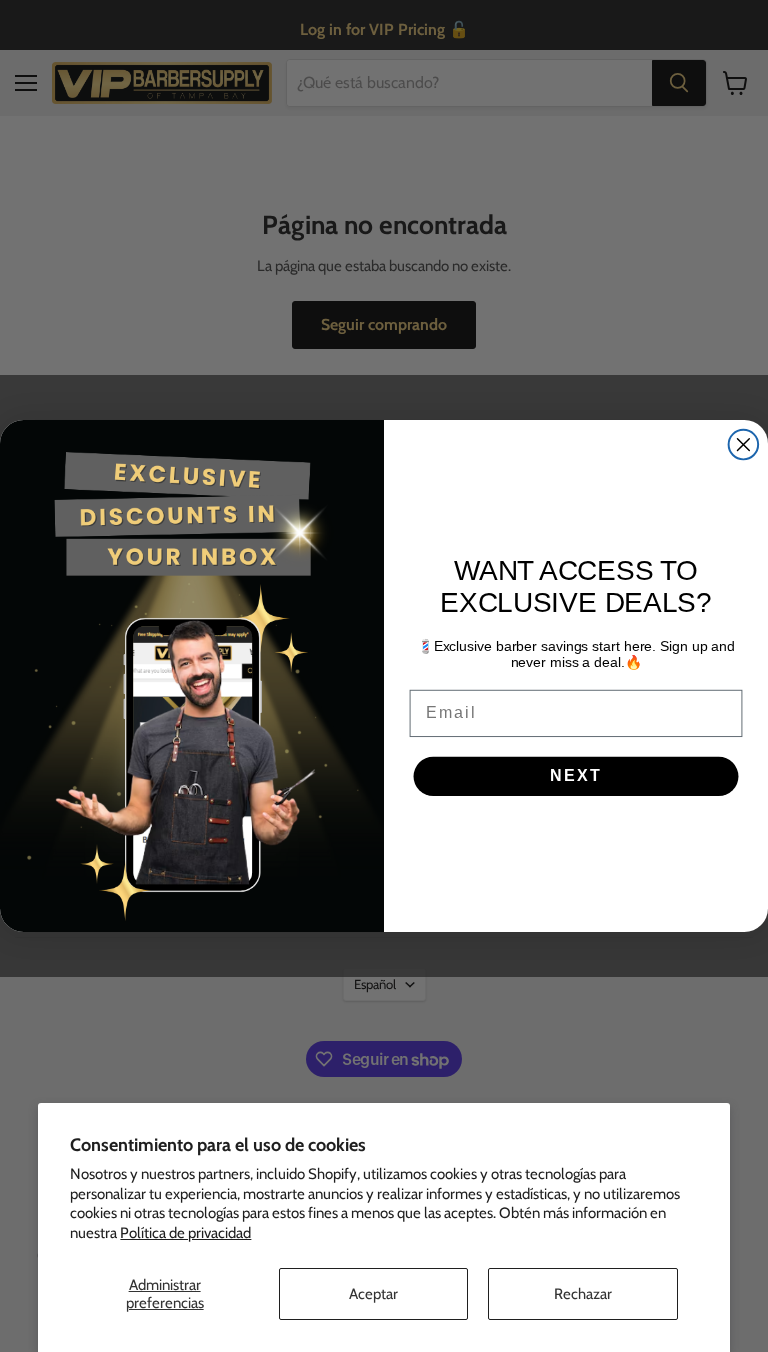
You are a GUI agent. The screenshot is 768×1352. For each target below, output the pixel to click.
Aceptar (373, 1294)
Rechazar (583, 1294)
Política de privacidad (185, 1233)
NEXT (575, 776)
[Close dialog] (744, 445)
